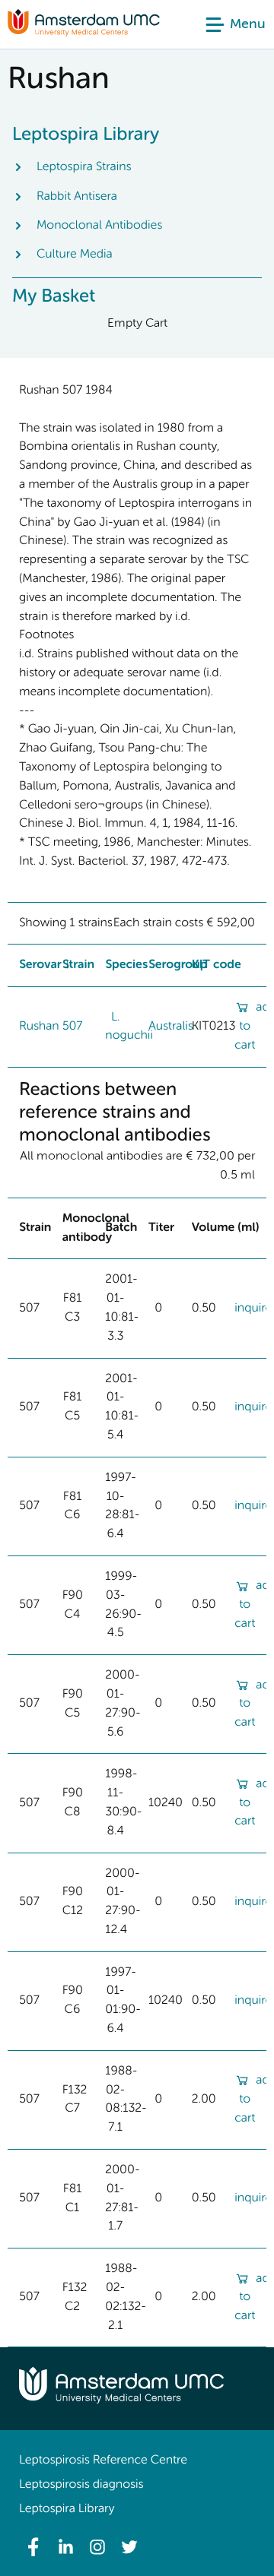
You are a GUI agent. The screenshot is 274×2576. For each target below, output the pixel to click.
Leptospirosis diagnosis (81, 2485)
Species (126, 965)
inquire (253, 1309)
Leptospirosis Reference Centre (103, 2460)
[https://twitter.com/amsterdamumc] (129, 2547)
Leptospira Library (67, 2509)
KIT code (217, 965)
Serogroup (178, 965)
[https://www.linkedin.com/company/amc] (65, 2547)
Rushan (39, 1027)
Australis (171, 1027)
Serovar (40, 965)
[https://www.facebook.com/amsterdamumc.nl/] (33, 2547)
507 (73, 1027)
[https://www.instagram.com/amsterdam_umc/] (97, 2547)
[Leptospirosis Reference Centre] (84, 33)
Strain (78, 965)
